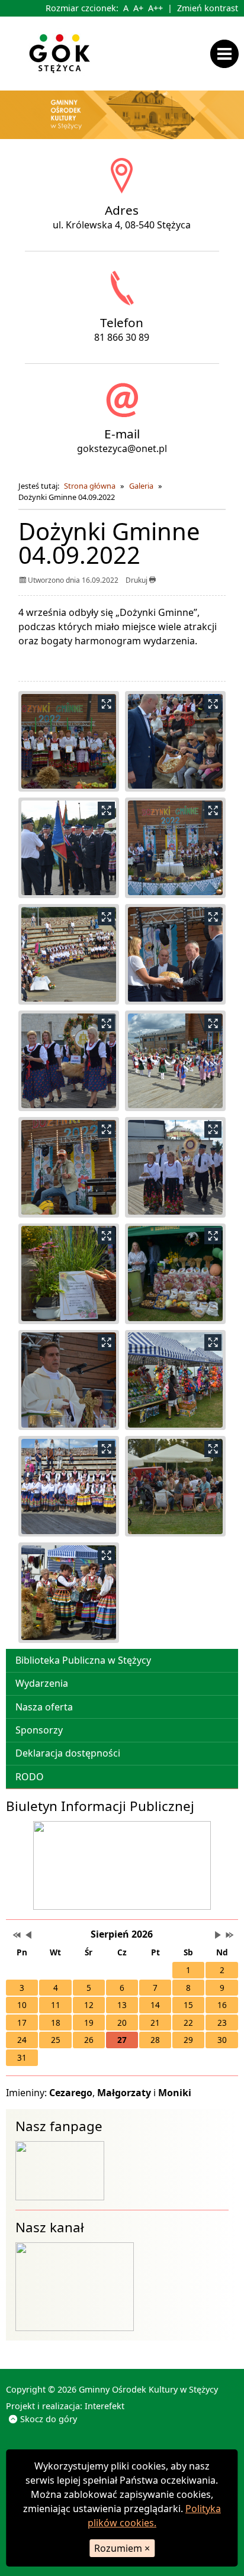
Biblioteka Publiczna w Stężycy (83, 1660)
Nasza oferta (44, 1707)
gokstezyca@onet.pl (122, 448)
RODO (30, 1777)
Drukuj (137, 580)
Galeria (141, 486)
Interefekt (105, 2406)
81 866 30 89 (122, 337)
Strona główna (90, 486)
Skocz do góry (49, 2419)
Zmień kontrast (208, 8)
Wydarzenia (42, 1683)
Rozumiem (122, 2548)
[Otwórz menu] (227, 53)
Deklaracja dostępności (68, 1753)
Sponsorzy (39, 1730)
